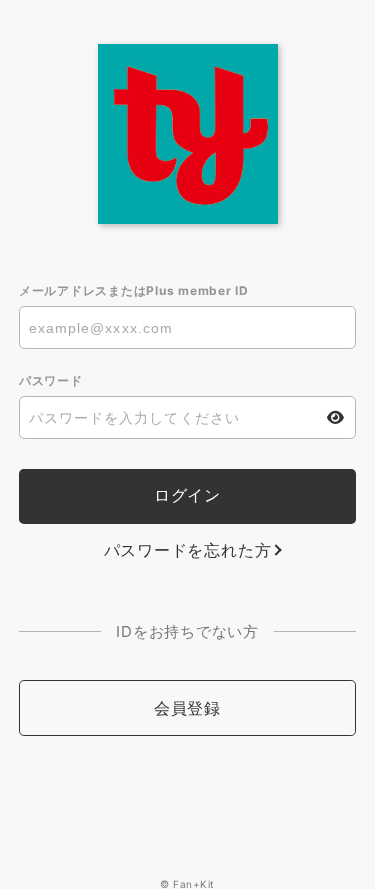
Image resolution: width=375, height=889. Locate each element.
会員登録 (187, 708)
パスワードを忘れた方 (188, 550)
